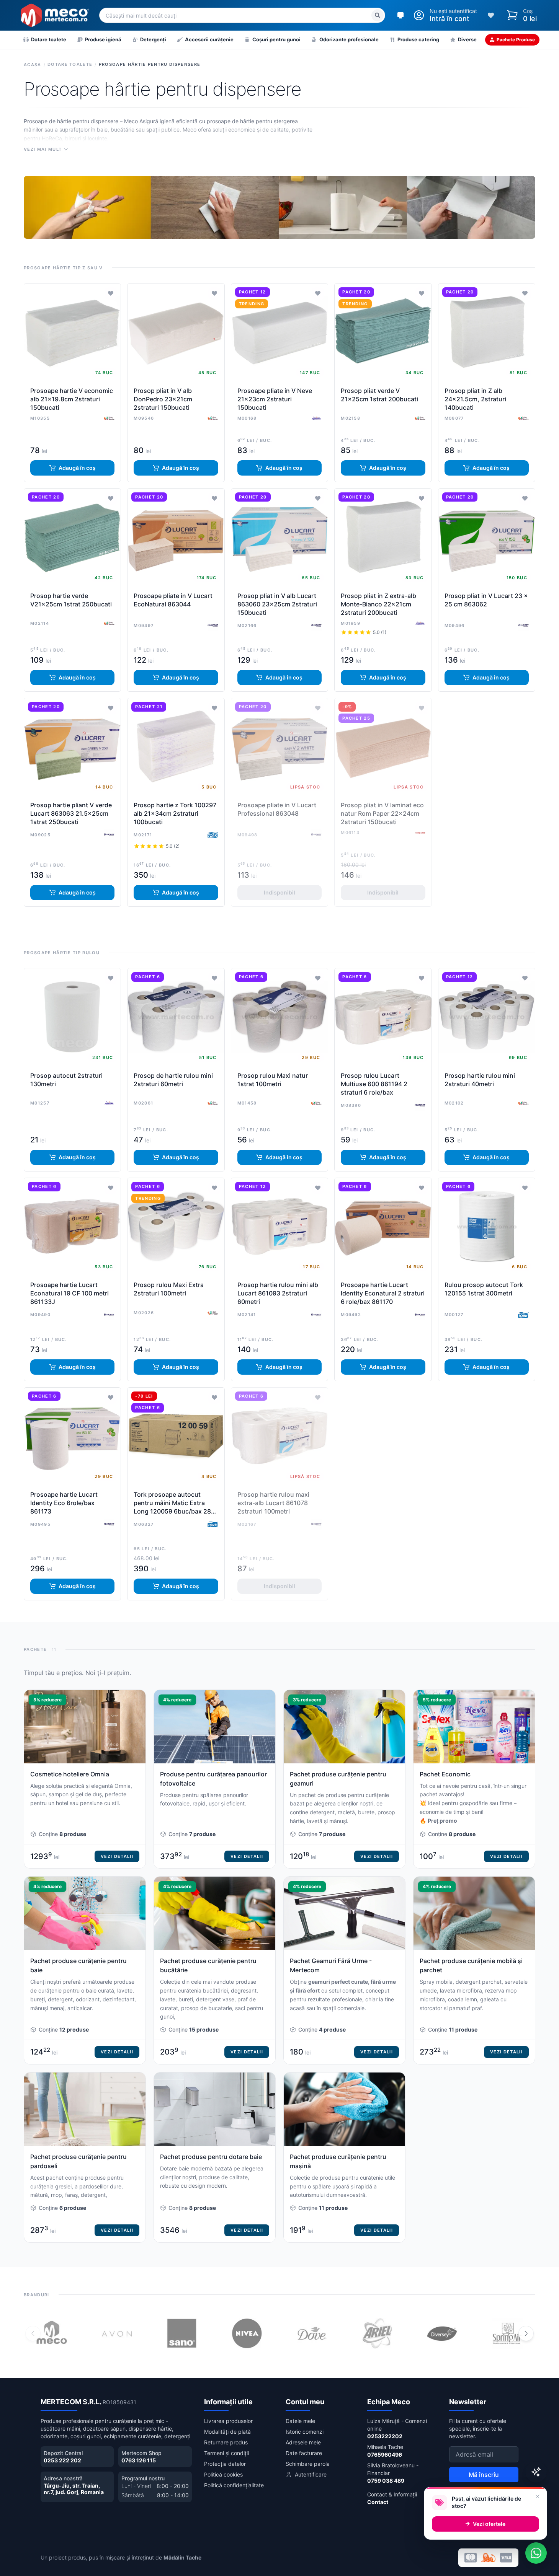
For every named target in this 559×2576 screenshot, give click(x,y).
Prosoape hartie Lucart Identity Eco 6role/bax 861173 (64, 1503)
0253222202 (385, 2436)
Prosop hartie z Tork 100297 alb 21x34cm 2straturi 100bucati (175, 813)
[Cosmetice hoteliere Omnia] (85, 1779)
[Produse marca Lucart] (213, 626)
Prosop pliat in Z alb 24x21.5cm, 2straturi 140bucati (475, 399)
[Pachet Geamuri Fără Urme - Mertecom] (344, 1970)
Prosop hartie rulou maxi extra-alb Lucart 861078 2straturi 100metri (273, 1503)
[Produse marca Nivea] (247, 2333)
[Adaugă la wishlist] (111, 293)
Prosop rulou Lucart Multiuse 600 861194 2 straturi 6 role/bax (374, 1084)
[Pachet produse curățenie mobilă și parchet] (474, 1970)
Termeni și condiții (226, 2453)
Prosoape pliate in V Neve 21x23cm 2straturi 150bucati (275, 399)
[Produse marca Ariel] (377, 2333)
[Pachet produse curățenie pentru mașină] (344, 2157)
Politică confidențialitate (234, 2485)
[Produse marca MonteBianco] (316, 418)
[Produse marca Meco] (52, 2333)
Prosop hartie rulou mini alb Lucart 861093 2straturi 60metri (278, 1293)
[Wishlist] (491, 15)
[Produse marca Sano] (182, 2333)
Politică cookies (223, 2474)
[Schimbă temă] (400, 15)
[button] (526, 2333)
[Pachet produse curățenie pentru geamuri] (344, 1779)
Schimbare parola (308, 2464)
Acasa (33, 65)
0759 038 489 (386, 2481)
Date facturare (304, 2453)
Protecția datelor (225, 2464)
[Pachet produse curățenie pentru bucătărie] (215, 1970)
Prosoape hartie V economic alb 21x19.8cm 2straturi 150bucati (72, 399)
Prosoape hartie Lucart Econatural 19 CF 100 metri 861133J (69, 1293)
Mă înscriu (484, 2475)
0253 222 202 (62, 2460)
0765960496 (385, 2455)
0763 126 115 (139, 2460)
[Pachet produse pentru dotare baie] (215, 2157)
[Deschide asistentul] (536, 2472)
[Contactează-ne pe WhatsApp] (536, 2553)
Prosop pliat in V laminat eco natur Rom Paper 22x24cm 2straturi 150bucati (382, 813)
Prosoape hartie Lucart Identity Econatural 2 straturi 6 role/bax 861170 (383, 1293)
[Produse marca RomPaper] (420, 833)
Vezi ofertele (489, 2524)
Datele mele (300, 2421)
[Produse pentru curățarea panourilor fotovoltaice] (215, 1779)
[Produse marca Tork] (213, 835)
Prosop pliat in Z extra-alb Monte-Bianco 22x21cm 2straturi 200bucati (378, 604)
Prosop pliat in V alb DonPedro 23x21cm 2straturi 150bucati (163, 399)
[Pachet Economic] (474, 1779)
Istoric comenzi (305, 2432)
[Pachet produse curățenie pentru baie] (85, 1970)
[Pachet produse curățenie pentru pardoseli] (85, 2157)
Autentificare (311, 2474)
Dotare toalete (70, 64)
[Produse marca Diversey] (442, 2333)
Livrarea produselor (228, 2421)
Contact (378, 2502)
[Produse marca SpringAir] (507, 2333)
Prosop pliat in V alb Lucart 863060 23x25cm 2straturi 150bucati (277, 604)
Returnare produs (226, 2442)
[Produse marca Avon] (117, 2333)
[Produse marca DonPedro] (109, 418)
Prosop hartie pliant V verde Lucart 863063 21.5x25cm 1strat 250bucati (71, 813)
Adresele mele (303, 2442)
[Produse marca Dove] (312, 2333)
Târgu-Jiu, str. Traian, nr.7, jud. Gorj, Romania (74, 2489)
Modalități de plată (227, 2432)
